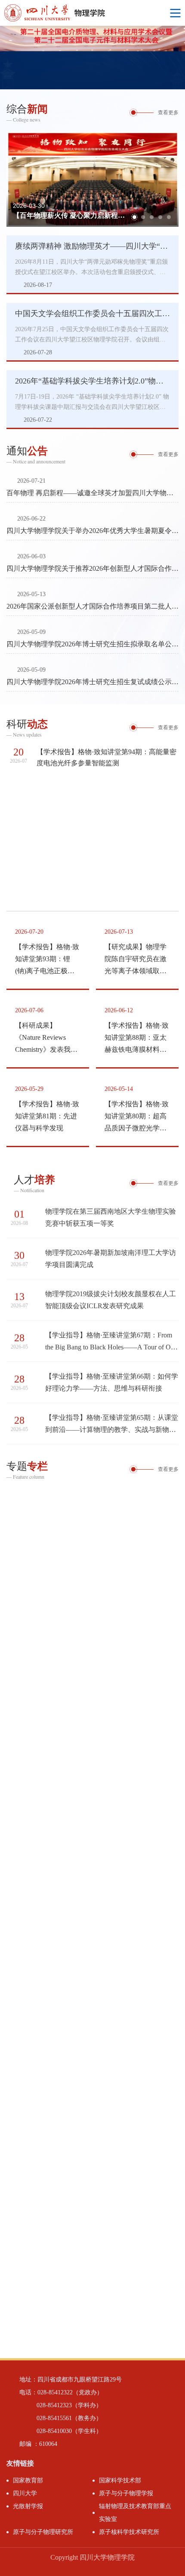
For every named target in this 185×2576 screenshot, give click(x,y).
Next (179, 58)
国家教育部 (28, 2480)
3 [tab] (176, 81)
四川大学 (25, 2493)
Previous (6, 58)
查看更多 (168, 113)
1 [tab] (155, 81)
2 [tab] (166, 81)
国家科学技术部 (120, 2480)
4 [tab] (160, 218)
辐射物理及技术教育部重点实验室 (135, 2513)
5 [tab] (169, 218)
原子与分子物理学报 (126, 2493)
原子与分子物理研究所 (43, 2532)
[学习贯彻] (92, 1539)
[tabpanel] (92, 58)
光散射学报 (28, 2506)
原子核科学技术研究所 (129, 2532)
